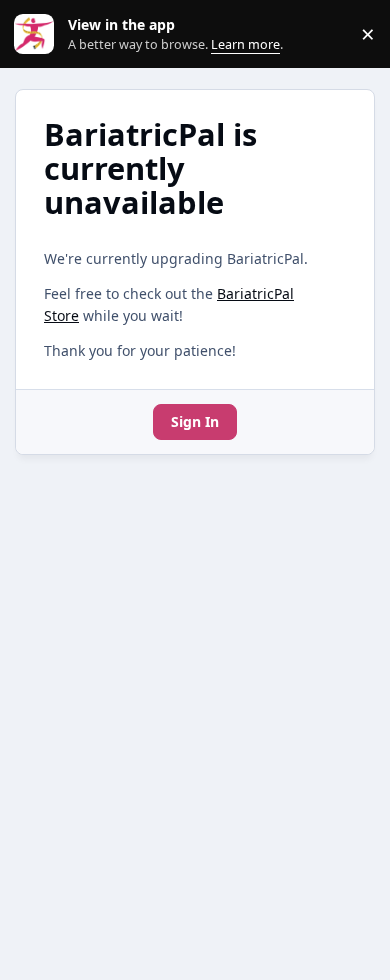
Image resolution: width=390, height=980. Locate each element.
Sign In (195, 421)
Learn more (38, 34)
